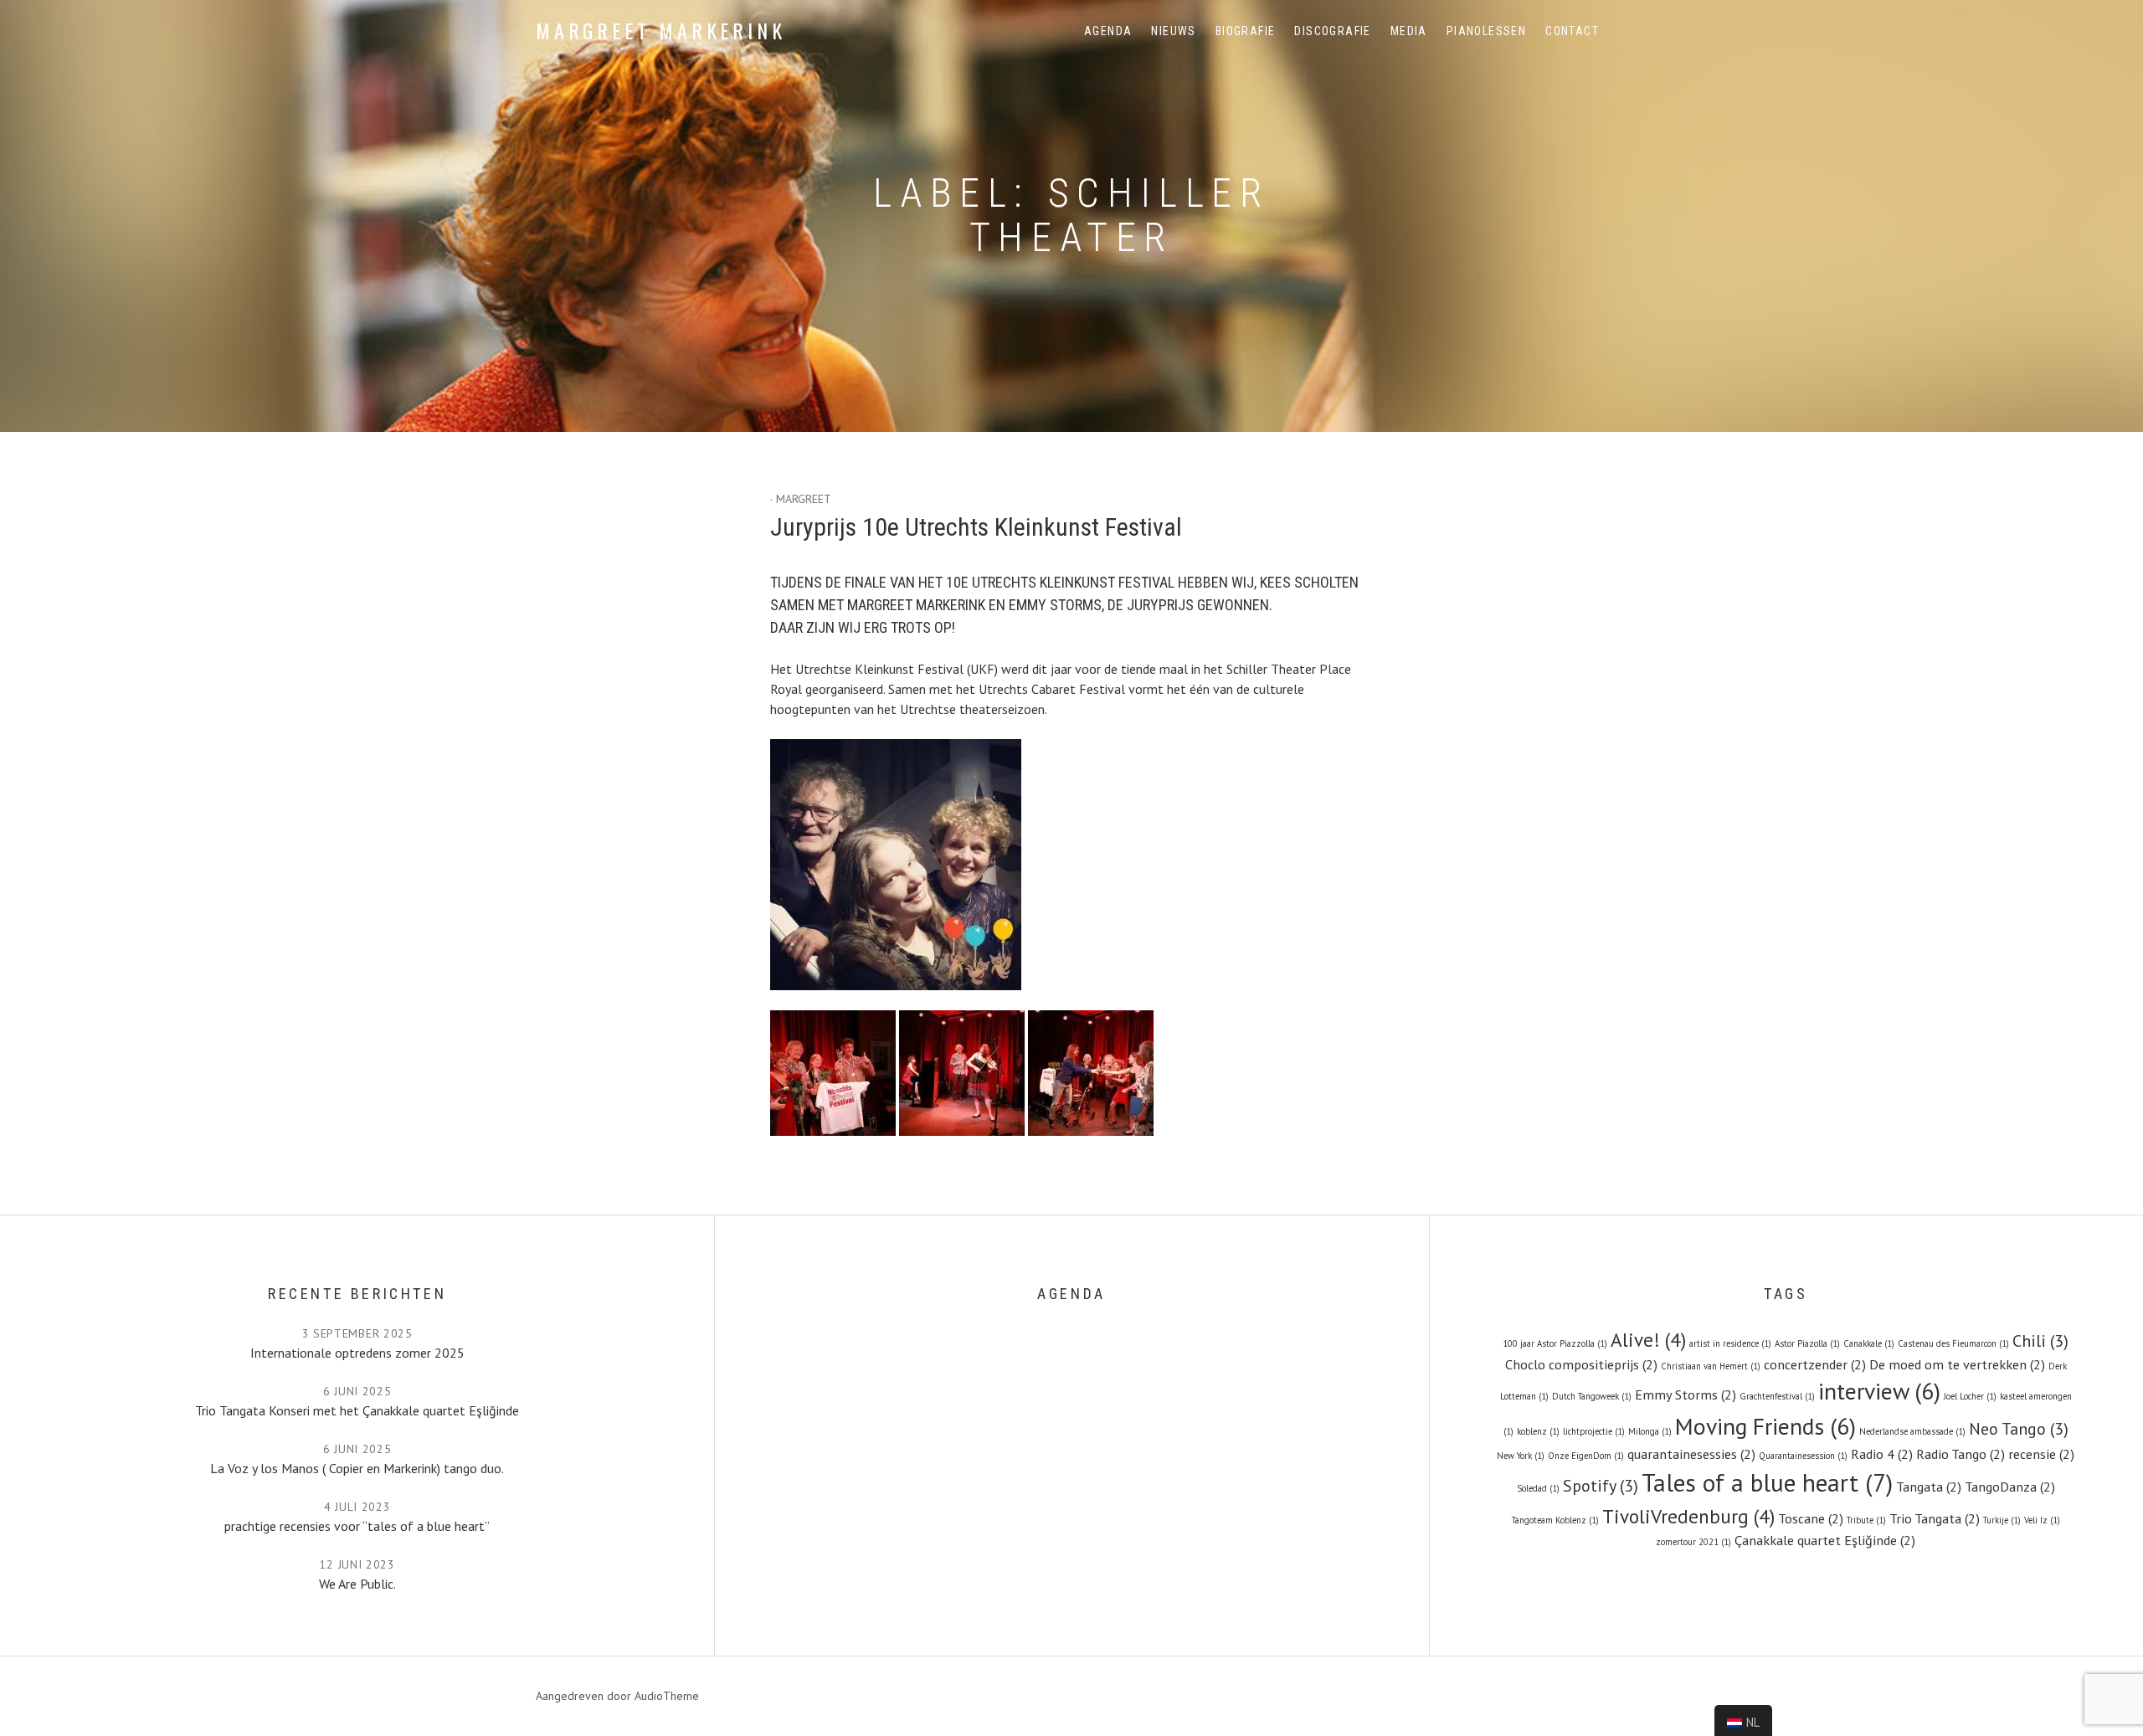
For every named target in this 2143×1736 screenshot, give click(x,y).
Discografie (1332, 31)
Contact (1572, 31)
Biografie (1246, 31)
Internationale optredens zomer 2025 (357, 1353)
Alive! (1648, 1339)
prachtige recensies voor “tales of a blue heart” (357, 1526)
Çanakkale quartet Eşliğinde (1825, 1540)
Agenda (1108, 31)
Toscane (1811, 1518)
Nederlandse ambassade (1912, 1431)
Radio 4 (1882, 1454)
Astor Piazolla (1807, 1343)
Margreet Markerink (660, 30)
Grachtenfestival (1777, 1396)
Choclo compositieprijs (1581, 1364)
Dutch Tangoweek (1592, 1396)
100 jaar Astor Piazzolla (1555, 1343)
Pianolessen (1486, 31)
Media (1409, 31)
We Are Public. (357, 1584)
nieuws (1173, 31)
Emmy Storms (1686, 1394)
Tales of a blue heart (1767, 1482)
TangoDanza (2010, 1486)
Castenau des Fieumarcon (1953, 1343)
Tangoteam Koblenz (1555, 1520)
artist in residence (1730, 1343)
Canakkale (1869, 1343)
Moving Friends (1765, 1426)
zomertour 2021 (1693, 1542)
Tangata (1929, 1486)
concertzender (1815, 1364)
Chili (2040, 1341)
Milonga (1650, 1431)
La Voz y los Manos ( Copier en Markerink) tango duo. (357, 1468)
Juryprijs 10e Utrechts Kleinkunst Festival (976, 527)
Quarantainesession (1803, 1456)
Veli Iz (2042, 1520)
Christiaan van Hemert (1711, 1366)
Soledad (1538, 1488)
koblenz (1538, 1431)
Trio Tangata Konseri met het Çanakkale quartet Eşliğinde (357, 1410)
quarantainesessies (1691, 1454)
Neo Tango (2019, 1429)
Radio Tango (1961, 1454)
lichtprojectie (1594, 1431)
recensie (2041, 1454)
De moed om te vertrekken (1957, 1364)
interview (1879, 1391)
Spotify (1601, 1486)
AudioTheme (667, 1696)
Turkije (2002, 1520)
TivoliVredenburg (1688, 1516)
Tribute (1866, 1520)
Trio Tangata (1935, 1518)
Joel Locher (1970, 1396)
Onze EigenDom (1586, 1456)
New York (1521, 1456)
